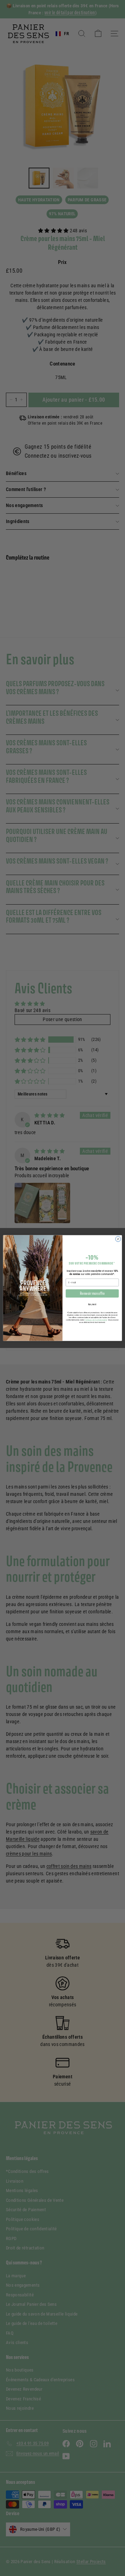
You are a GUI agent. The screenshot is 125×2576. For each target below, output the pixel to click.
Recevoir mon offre (92, 1293)
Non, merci (92, 1304)
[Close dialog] (118, 1239)
